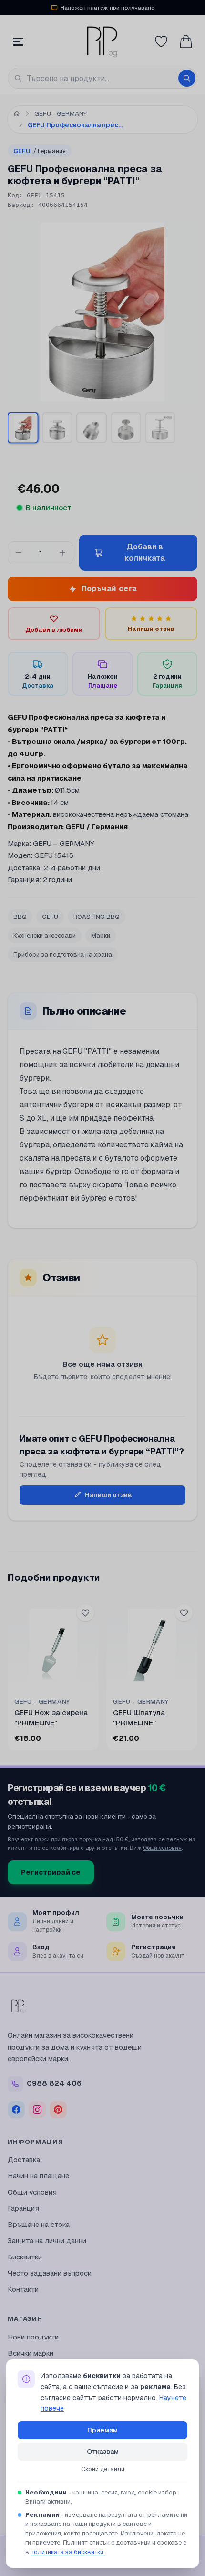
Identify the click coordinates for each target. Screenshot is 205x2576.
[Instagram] (37, 2110)
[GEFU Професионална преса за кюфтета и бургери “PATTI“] (23, 428)
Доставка (24, 2159)
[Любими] (161, 41)
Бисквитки (25, 2257)
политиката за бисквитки (67, 2552)
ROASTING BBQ (97, 917)
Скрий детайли (103, 2469)
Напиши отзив (108, 1495)
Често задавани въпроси (50, 2273)
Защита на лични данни (47, 2241)
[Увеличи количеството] (62, 553)
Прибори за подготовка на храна (63, 954)
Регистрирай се (51, 1872)
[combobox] (102, 78)
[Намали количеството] (19, 553)
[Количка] (186, 41)
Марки (101, 935)
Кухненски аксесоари (45, 935)
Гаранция (23, 2208)
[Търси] (187, 78)
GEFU (40, 151)
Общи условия (162, 1848)
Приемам (102, 2430)
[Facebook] (16, 2110)
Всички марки (31, 2353)
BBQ (20, 917)
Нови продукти (33, 2337)
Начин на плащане (38, 2176)
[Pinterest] (58, 2110)
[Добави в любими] (85, 1613)
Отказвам (103, 2452)
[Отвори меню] (18, 41)
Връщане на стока (39, 2224)
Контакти (23, 2289)
